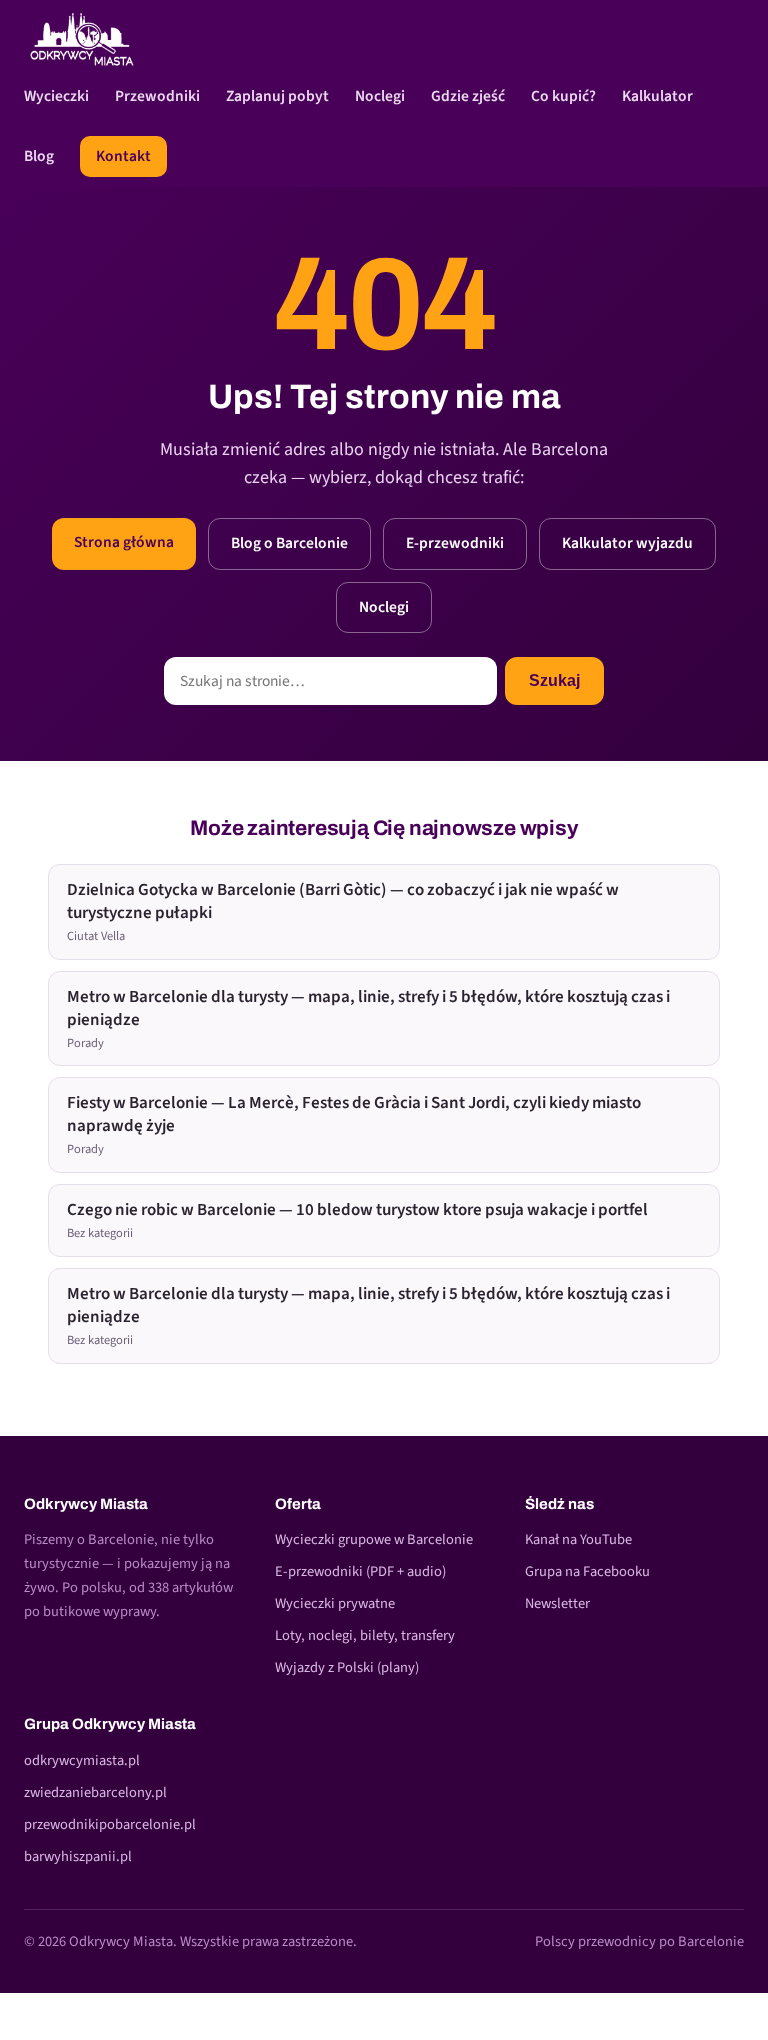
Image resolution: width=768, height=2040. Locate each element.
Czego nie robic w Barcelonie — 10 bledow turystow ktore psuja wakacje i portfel (357, 1220)
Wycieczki (56, 96)
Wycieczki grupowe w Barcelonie (374, 1539)
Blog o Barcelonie (289, 543)
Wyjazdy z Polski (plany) (347, 1667)
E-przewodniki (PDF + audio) (360, 1571)
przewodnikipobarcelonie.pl (110, 1824)
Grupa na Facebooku (587, 1571)
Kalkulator (657, 96)
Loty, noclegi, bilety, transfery (365, 1635)
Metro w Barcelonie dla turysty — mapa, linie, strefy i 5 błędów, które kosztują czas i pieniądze (368, 1018)
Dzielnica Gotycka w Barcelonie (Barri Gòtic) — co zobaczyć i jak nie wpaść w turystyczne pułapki (343, 911)
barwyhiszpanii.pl (78, 1856)
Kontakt (123, 156)
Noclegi (380, 96)
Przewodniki (157, 96)
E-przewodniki (455, 543)
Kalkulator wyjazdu (627, 543)
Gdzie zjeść (468, 96)
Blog (39, 156)
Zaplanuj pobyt (277, 96)
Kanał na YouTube (578, 1539)
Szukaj (554, 680)
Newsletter (557, 1603)
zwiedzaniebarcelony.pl (95, 1792)
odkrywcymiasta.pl (82, 1760)
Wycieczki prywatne (335, 1603)
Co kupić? (563, 96)
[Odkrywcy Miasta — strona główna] (82, 39)
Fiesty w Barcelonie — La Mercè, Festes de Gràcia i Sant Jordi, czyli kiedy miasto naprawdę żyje (354, 1124)
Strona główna (124, 542)
